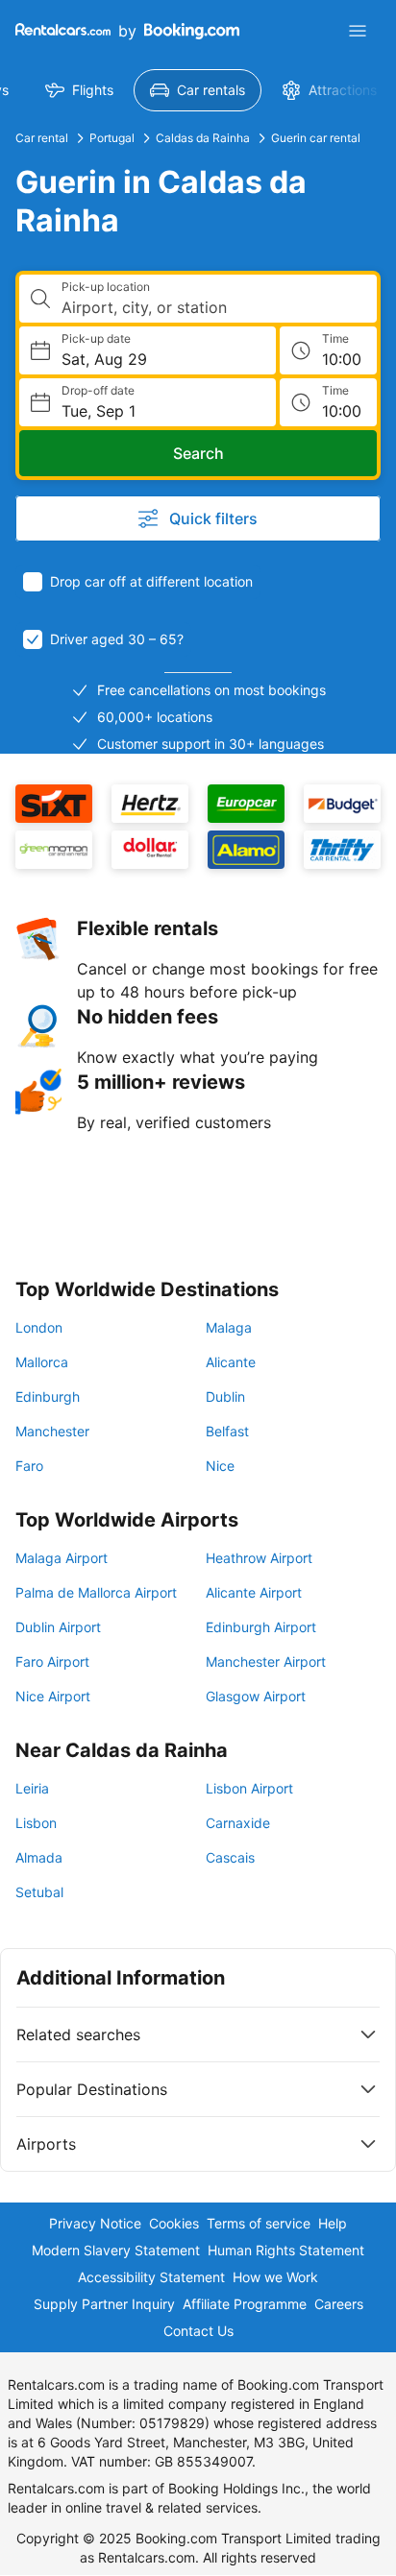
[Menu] (358, 31)
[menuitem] (79, 90)
